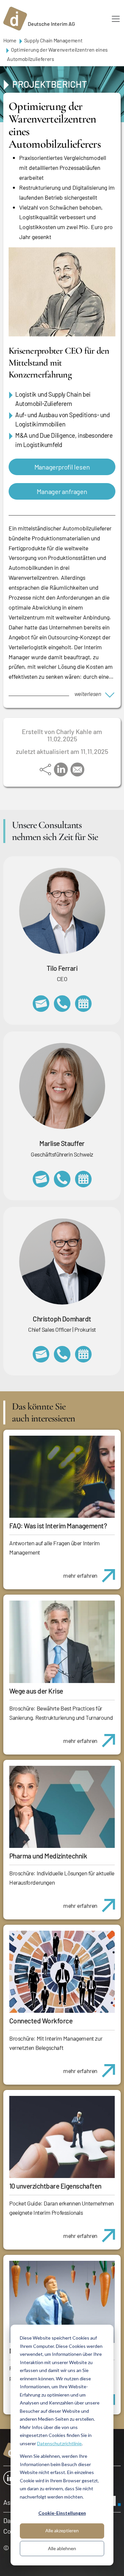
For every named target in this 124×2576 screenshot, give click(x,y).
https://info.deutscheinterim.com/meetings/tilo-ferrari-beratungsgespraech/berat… (83, 1004)
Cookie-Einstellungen (62, 2513)
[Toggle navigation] (116, 19)
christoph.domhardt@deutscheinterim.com (41, 1354)
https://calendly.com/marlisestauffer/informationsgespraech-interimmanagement (83, 1179)
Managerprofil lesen (62, 467)
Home (10, 40)
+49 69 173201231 (62, 1004)
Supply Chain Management (53, 40)
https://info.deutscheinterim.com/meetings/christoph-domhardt (83, 1354)
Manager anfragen (62, 491)
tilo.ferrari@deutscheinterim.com (41, 1004)
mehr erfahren (80, 1575)
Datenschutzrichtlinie (59, 2443)
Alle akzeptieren (62, 2530)
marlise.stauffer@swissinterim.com (41, 1179)
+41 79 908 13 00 (62, 1179)
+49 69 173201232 (62, 1354)
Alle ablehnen (62, 2548)
